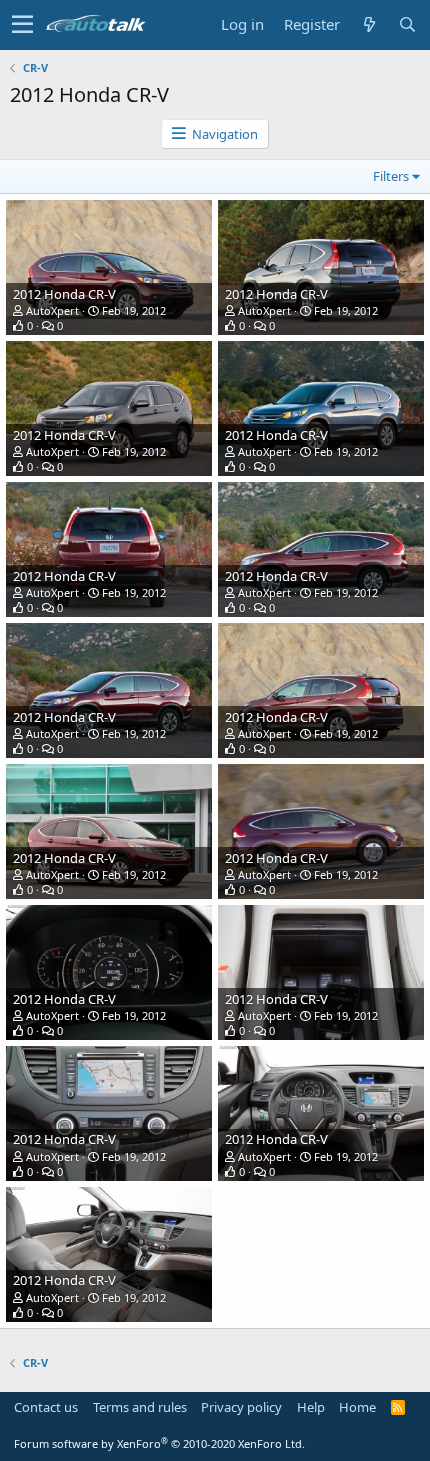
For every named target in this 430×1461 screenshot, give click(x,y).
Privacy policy (241, 1407)
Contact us (46, 1407)
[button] (22, 25)
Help (311, 1407)
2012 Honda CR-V (64, 294)
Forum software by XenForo (159, 1443)
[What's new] (369, 24)
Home (357, 1407)
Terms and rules (140, 1407)
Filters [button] (391, 176)
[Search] (407, 24)
